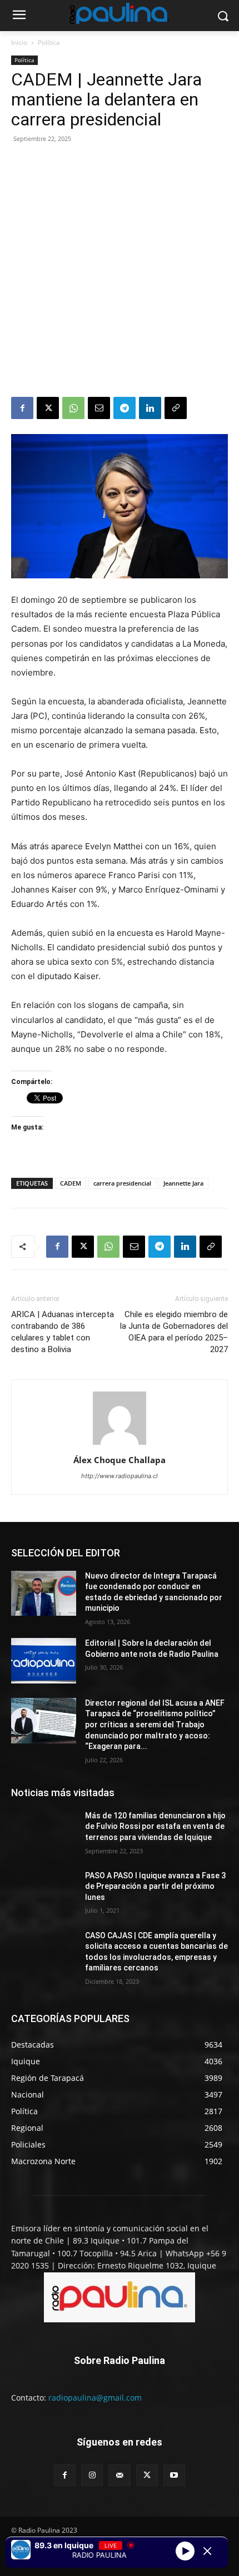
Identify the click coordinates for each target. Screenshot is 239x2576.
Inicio (19, 42)
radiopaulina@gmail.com (95, 2398)
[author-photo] (120, 1445)
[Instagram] (92, 2475)
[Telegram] (125, 408)
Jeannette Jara (183, 1183)
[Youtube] (174, 2475)
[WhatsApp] (73, 408)
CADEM (71, 1183)
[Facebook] (22, 408)
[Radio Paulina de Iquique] (120, 13)
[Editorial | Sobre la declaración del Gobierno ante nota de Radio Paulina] (44, 1661)
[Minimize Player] (207, 2551)
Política (49, 42)
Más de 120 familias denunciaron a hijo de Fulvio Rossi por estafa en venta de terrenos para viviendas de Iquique (155, 1826)
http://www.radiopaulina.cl (120, 1476)
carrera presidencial (122, 1183)
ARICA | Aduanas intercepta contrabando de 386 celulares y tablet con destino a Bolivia (63, 1332)
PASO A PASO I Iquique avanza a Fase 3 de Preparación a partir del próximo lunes (155, 1886)
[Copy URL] (176, 408)
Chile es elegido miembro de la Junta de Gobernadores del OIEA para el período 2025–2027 (174, 1332)
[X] (48, 408)
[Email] (99, 408)
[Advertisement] (120, 272)
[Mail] (119, 2475)
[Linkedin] (150, 408)
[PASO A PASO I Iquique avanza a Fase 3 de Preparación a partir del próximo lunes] (44, 1893)
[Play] (185, 2551)
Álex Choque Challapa (120, 1460)
